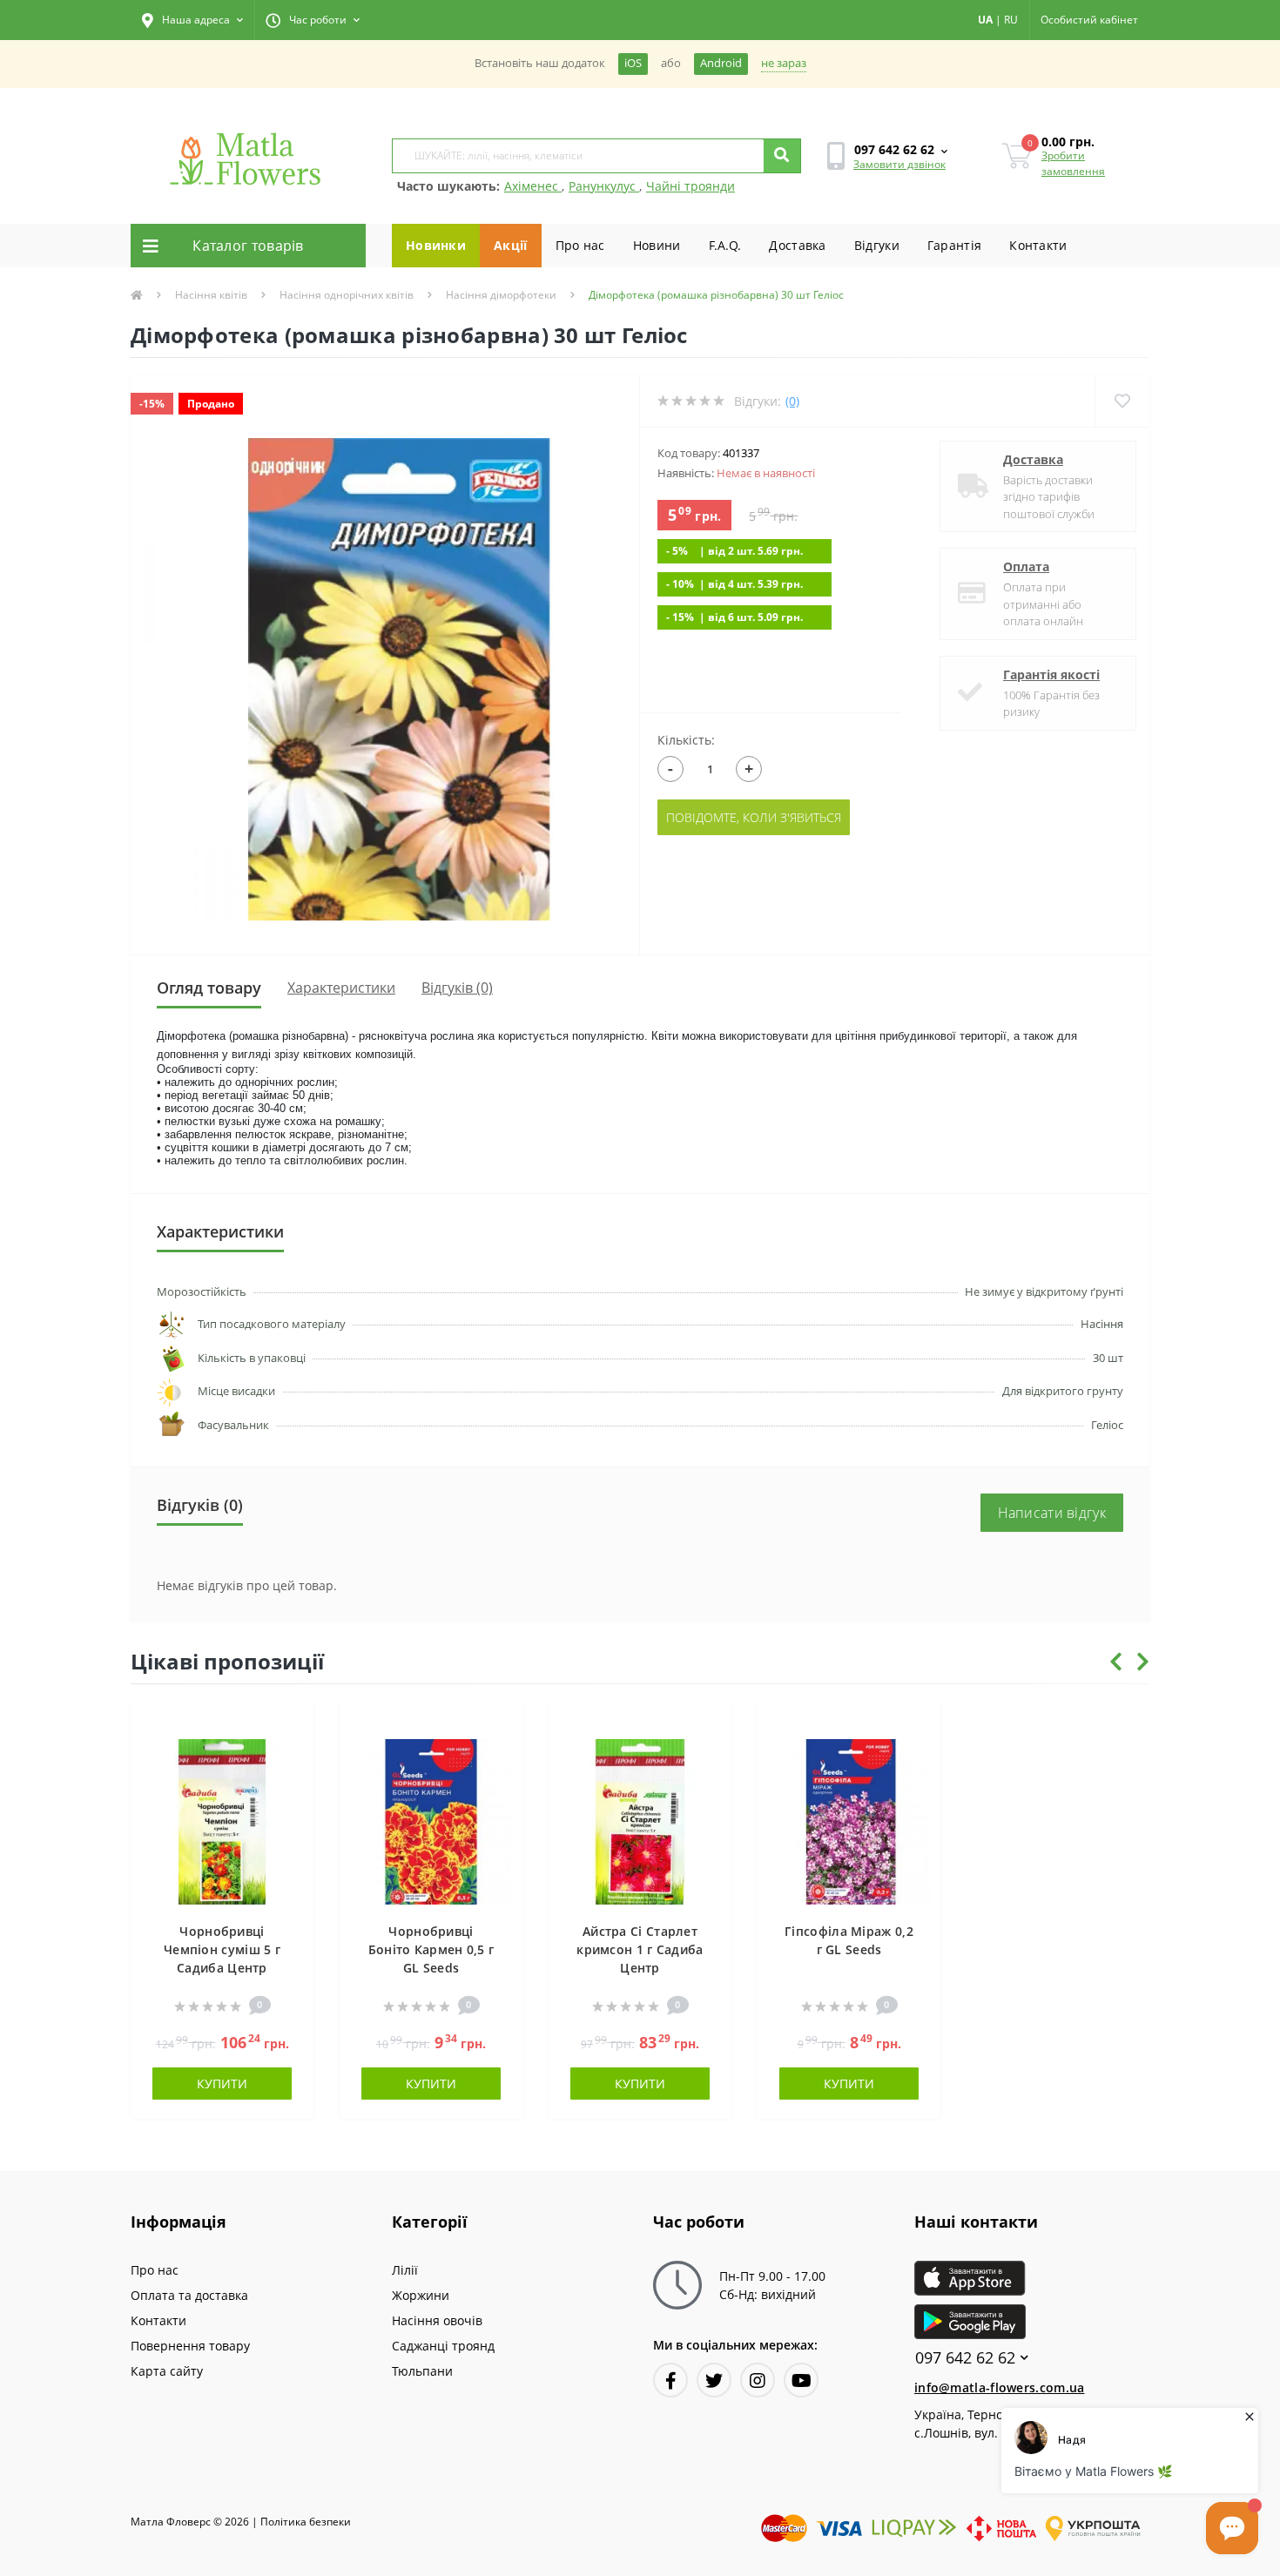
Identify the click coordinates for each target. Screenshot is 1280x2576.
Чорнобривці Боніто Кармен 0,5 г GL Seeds (431, 1949)
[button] (192, 20)
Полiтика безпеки (306, 2522)
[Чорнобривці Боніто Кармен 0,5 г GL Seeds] (431, 1821)
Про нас (580, 245)
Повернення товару (190, 2346)
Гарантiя (954, 245)
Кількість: (686, 740)
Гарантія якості (1051, 674)
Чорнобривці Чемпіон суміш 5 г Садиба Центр (222, 1949)
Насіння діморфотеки (501, 295)
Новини (657, 245)
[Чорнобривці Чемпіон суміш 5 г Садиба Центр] (222, 1821)
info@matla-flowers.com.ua (1000, 2387)
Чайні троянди (691, 186)
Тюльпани (422, 2371)
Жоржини (421, 2295)
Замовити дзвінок (899, 164)
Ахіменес (533, 186)
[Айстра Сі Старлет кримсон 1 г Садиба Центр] (640, 1821)
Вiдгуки (877, 245)
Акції (511, 245)
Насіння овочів (437, 2320)
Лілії (405, 2270)
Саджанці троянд (443, 2346)
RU (1011, 20)
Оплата (1026, 566)
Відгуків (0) (457, 988)
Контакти (1038, 245)
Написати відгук (1052, 1513)
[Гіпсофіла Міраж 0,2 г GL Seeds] (849, 1821)
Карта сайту (167, 2371)
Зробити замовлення (1073, 163)
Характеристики (341, 988)
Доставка (797, 245)
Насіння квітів (211, 295)
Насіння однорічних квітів (347, 295)
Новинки (436, 245)
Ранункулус (604, 186)
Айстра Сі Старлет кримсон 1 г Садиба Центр (640, 1949)
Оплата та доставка (189, 2295)
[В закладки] (292, 1725)
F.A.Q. (725, 245)
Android (721, 63)
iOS (633, 63)
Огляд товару (209, 988)
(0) (792, 401)
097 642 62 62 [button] (965, 2358)
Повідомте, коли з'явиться (754, 817)
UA (985, 20)
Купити (222, 2084)
